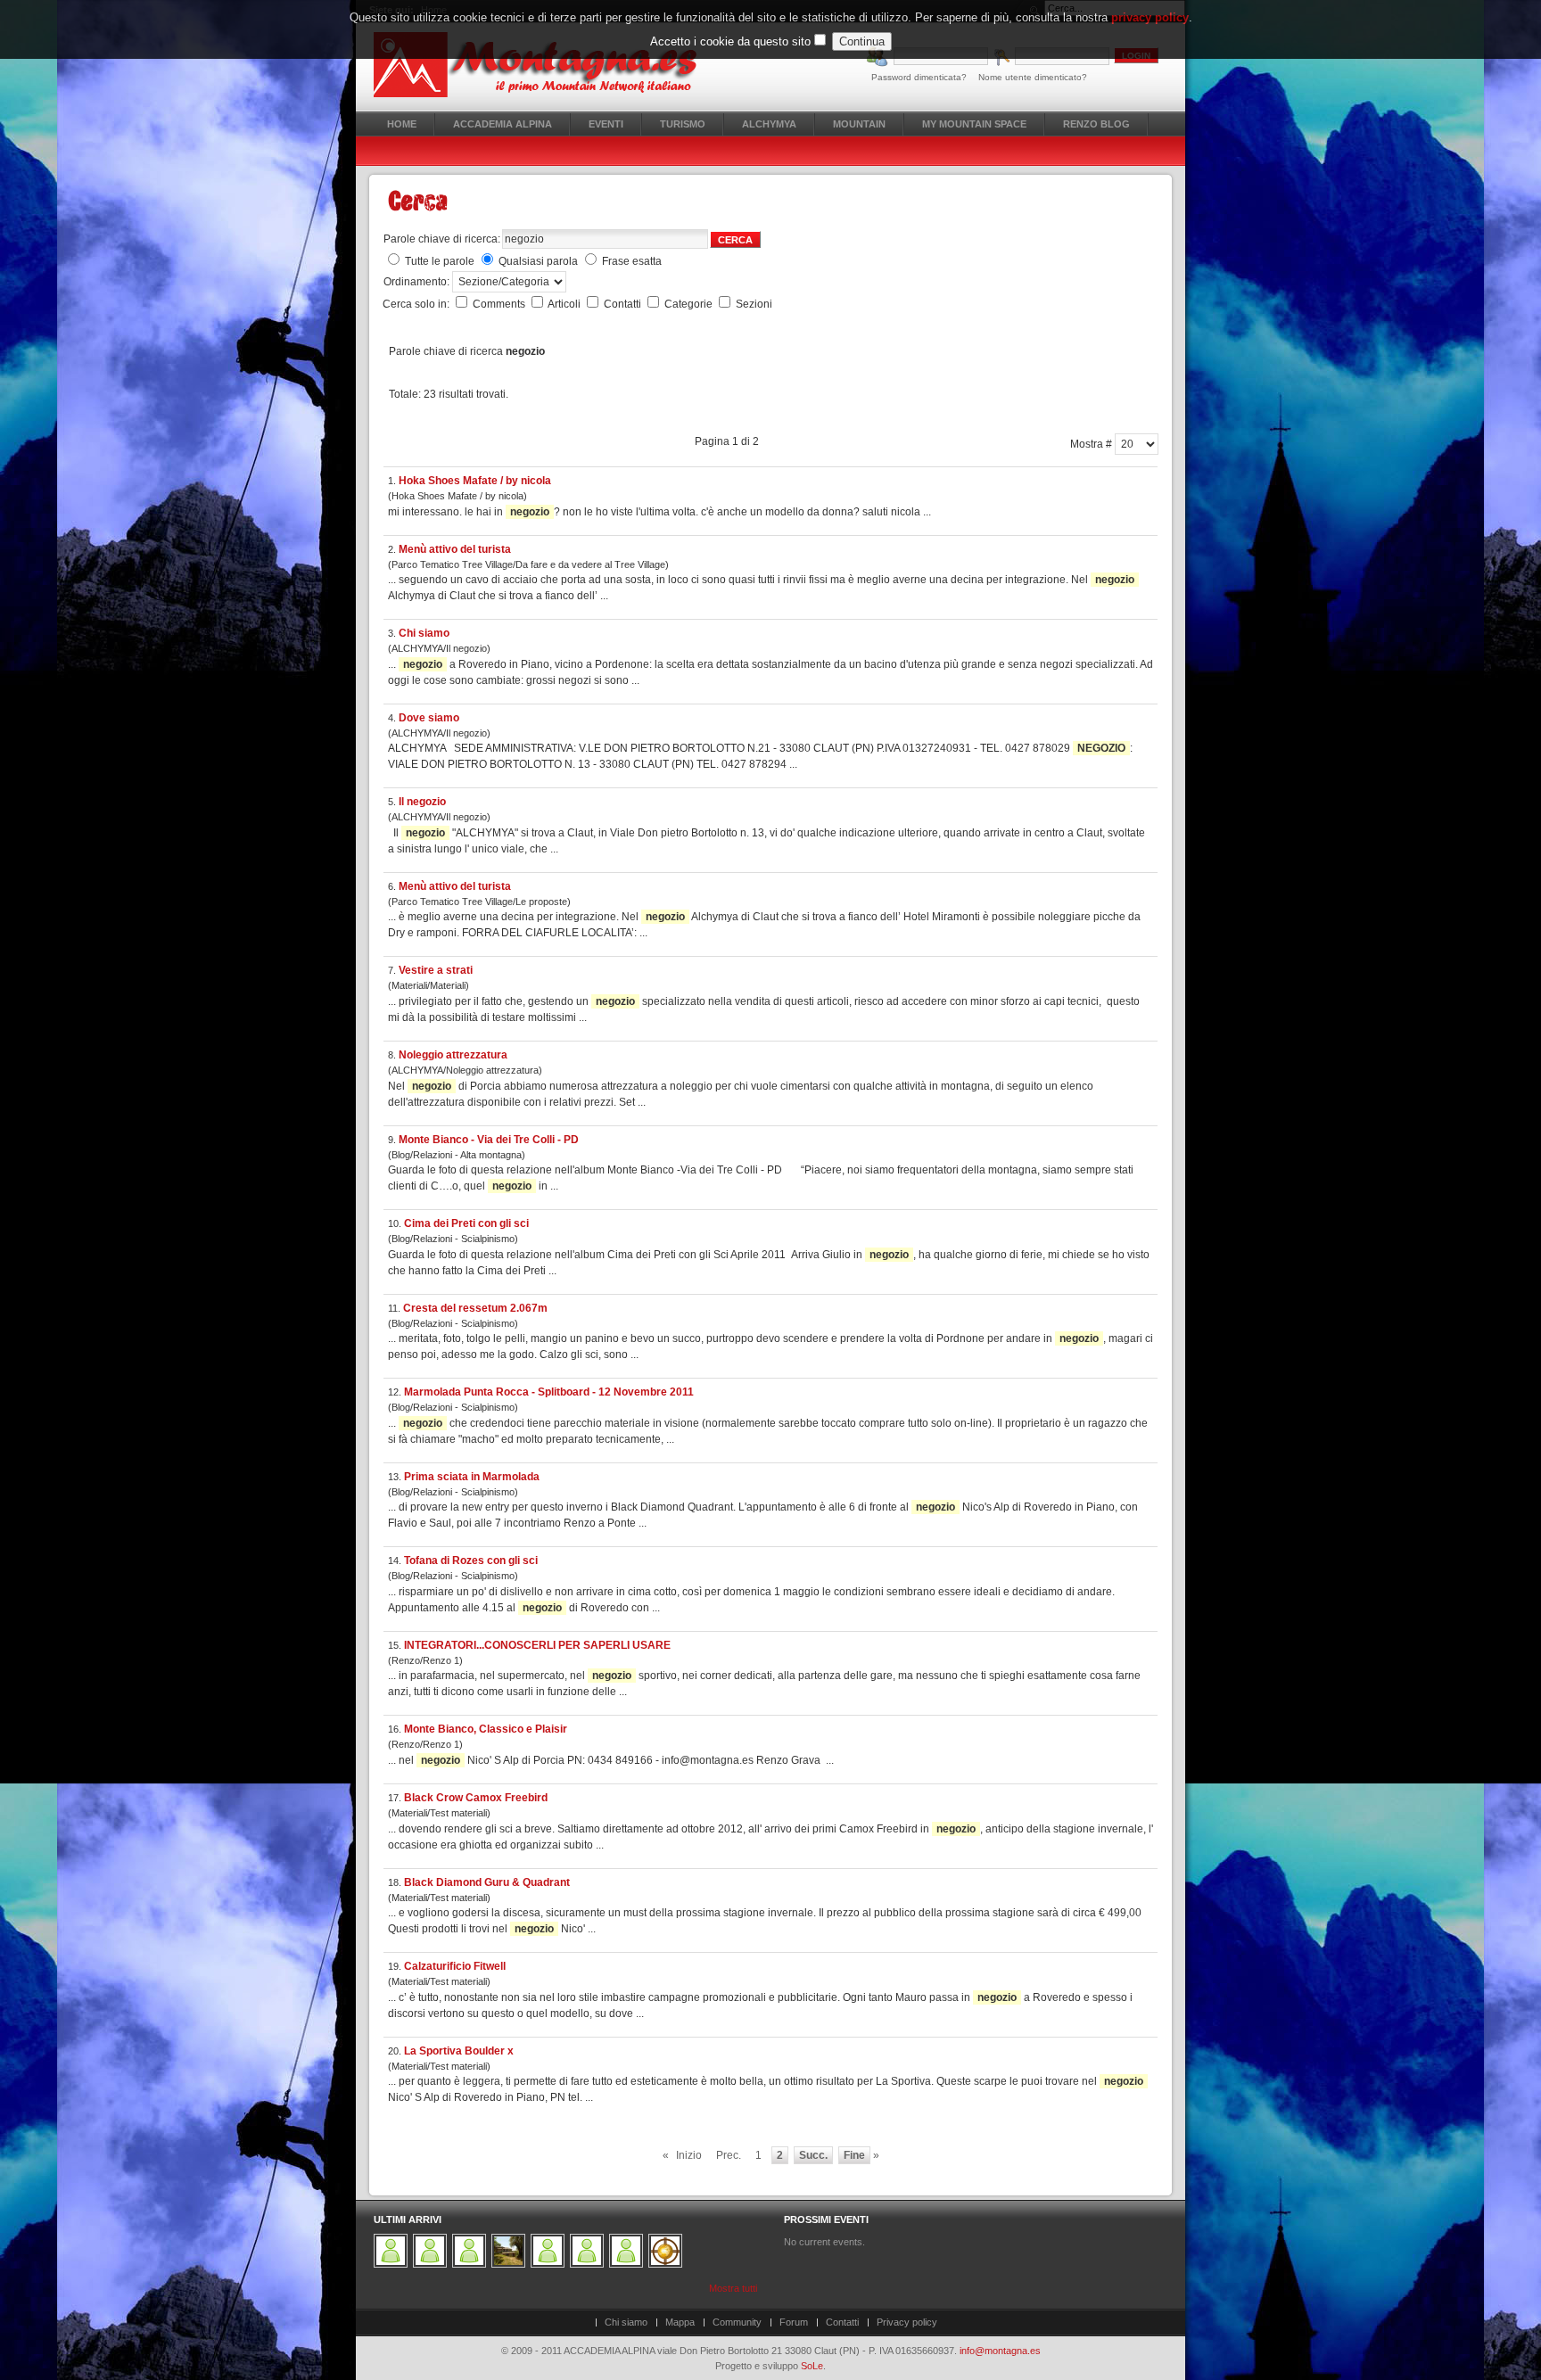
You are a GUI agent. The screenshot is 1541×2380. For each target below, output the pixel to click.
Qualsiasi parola (538, 261)
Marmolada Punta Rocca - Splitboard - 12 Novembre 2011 (549, 1392)
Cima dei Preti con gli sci (466, 1223)
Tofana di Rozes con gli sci (471, 1561)
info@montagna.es (1000, 2351)
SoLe (812, 2366)
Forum (794, 2322)
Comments (500, 304)
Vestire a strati (436, 970)
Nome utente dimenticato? (1033, 77)
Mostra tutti (733, 2288)
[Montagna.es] (545, 65)
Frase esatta (632, 261)
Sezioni (754, 304)
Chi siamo (424, 633)
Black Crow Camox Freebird (476, 1798)
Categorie (690, 304)
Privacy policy (907, 2322)
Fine (854, 2155)
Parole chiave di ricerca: (442, 239)
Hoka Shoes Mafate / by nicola (475, 481)
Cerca (735, 240)
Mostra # (1092, 444)
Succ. (813, 2155)
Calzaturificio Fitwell (455, 1966)
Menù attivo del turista (455, 549)
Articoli (565, 304)
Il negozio (422, 802)
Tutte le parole (440, 261)
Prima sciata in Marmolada (472, 1477)
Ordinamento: (418, 282)
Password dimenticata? (919, 77)
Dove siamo (429, 718)
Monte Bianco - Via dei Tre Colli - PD (489, 1140)
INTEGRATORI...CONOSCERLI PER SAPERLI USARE (537, 1645)
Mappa (680, 2322)
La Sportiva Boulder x (459, 2051)
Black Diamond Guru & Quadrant (487, 1882)
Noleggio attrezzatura (453, 1055)
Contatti (624, 304)
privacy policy (1150, 17)
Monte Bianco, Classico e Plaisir (486, 1729)
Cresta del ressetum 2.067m (475, 1308)
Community (737, 2322)
